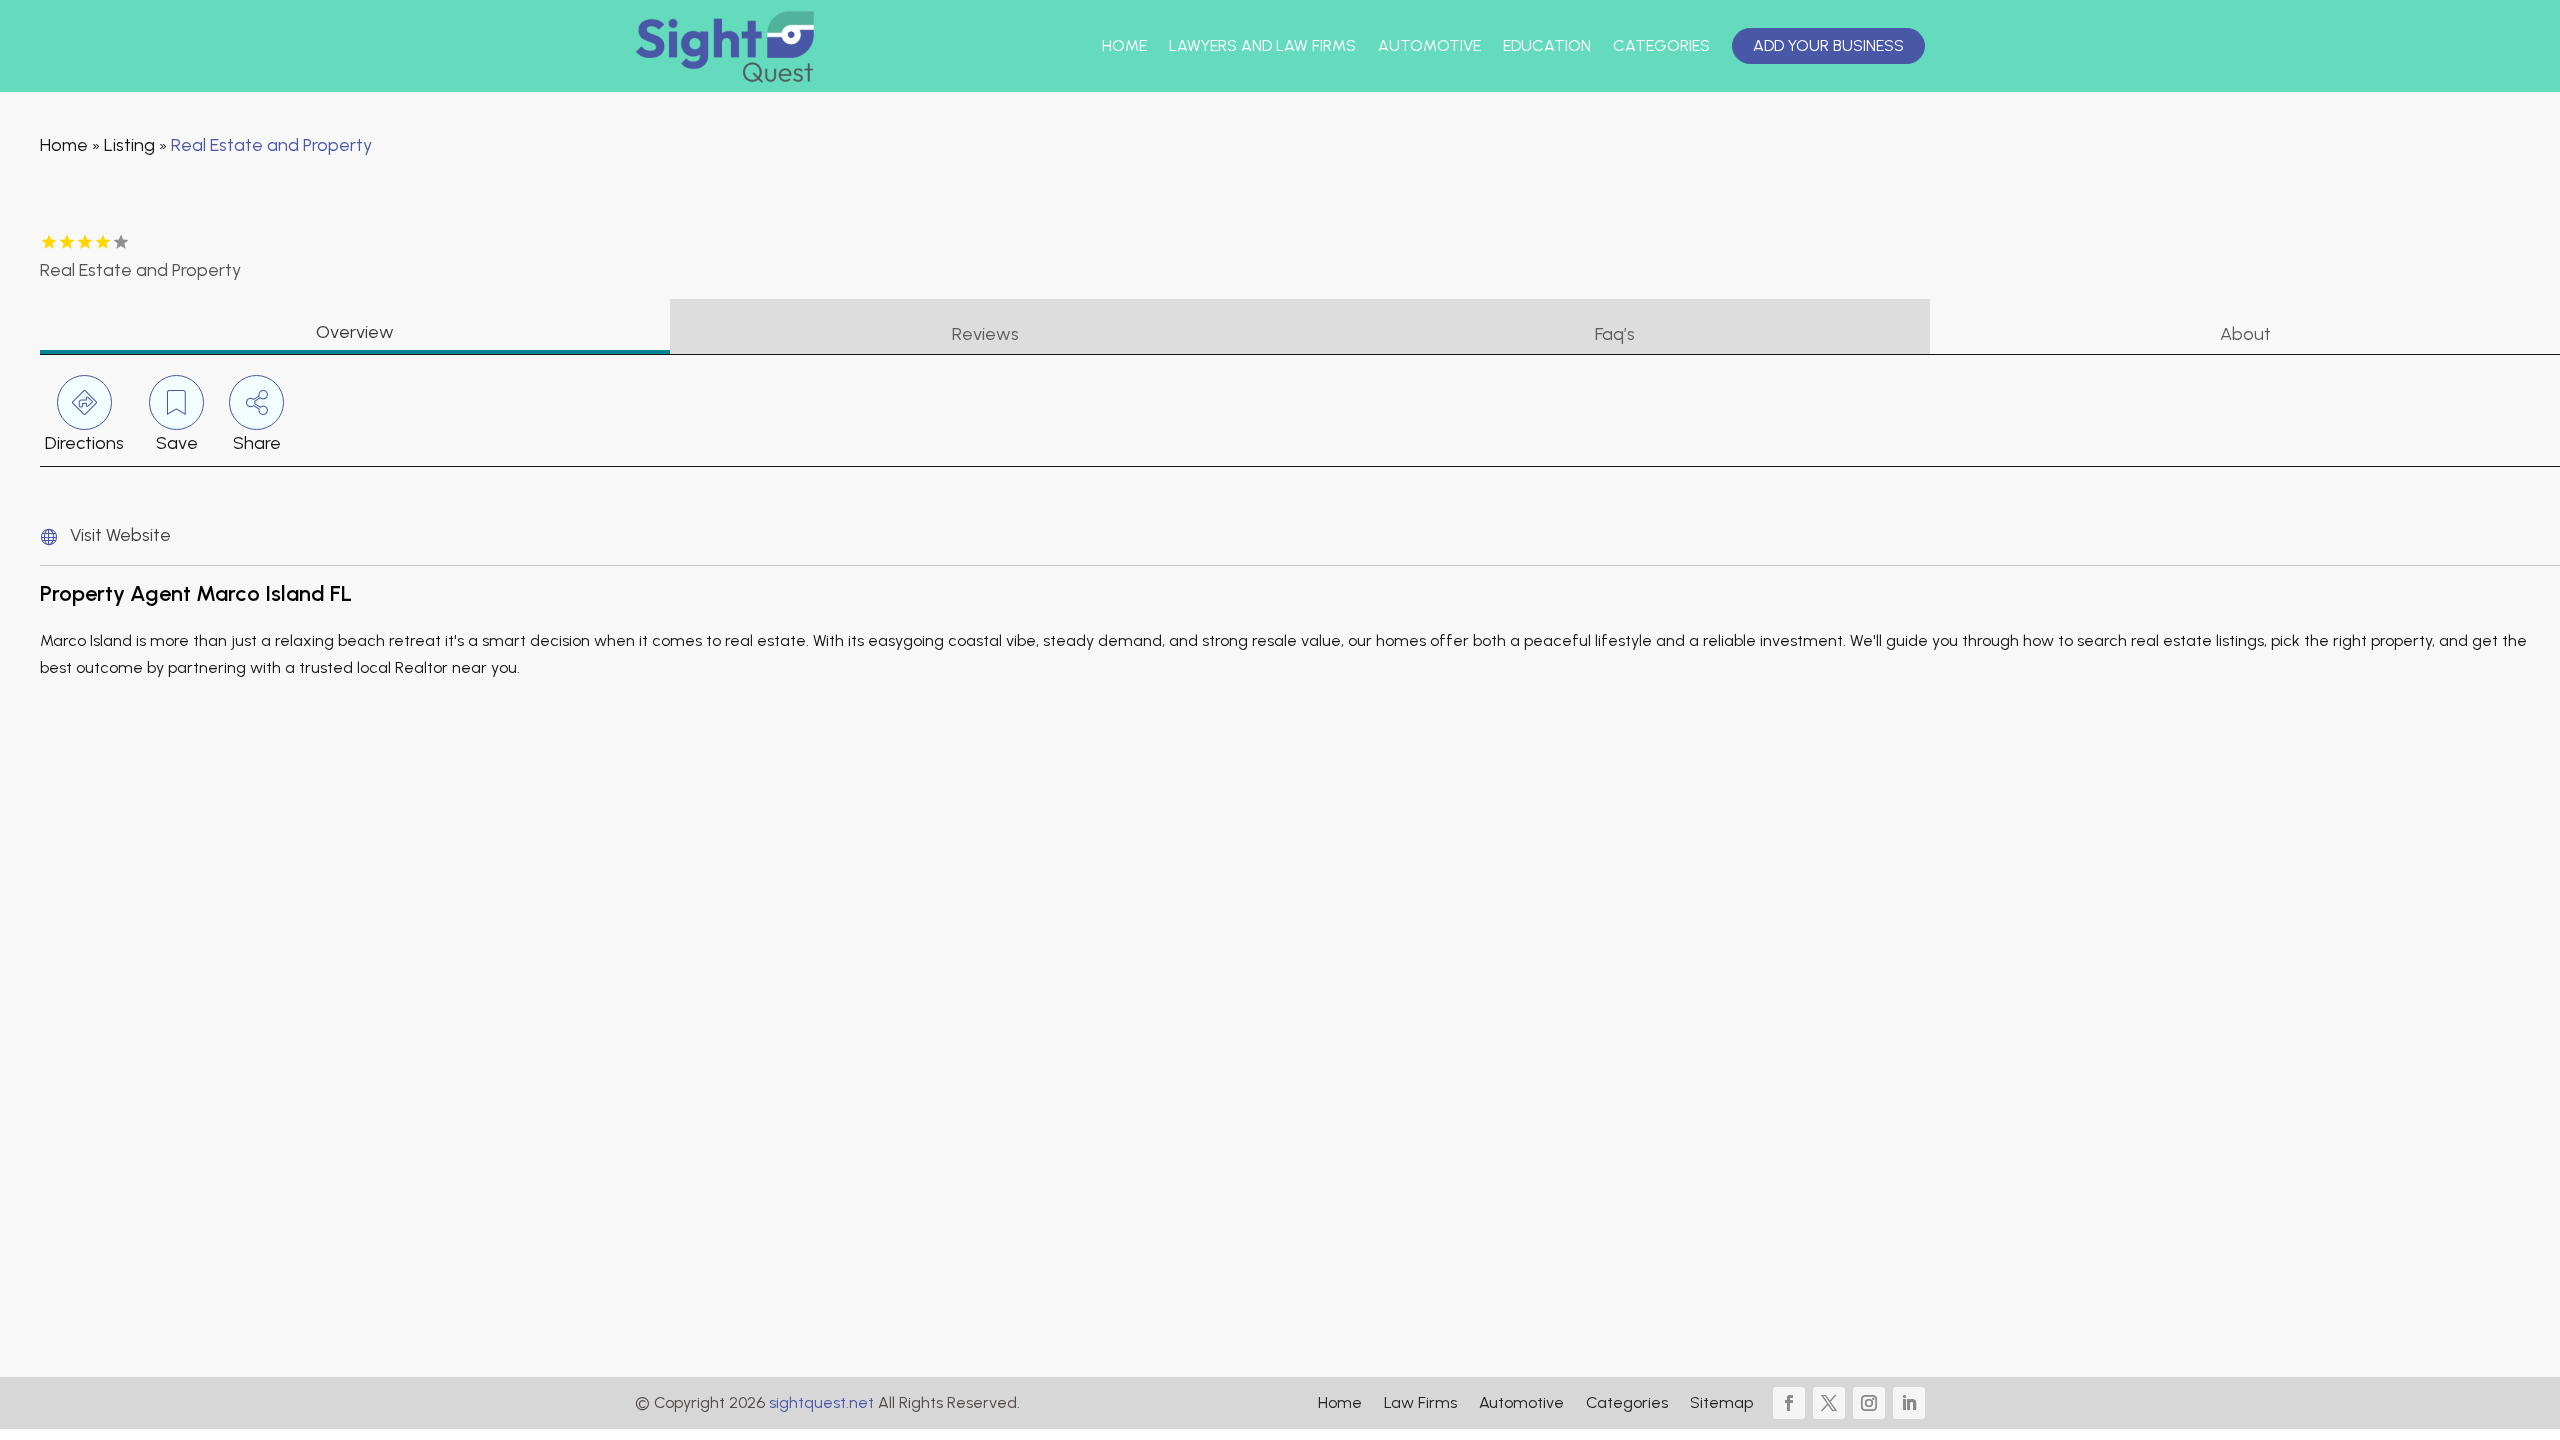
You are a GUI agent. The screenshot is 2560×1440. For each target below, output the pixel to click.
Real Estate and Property (271, 145)
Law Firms (1420, 1404)
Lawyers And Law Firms (1262, 45)
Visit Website (120, 535)
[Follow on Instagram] (1869, 1403)
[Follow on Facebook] (1789, 1403)
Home (1124, 45)
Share (257, 443)
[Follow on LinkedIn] (1909, 1403)
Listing (129, 145)
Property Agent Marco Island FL (196, 593)
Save (177, 443)
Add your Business (1828, 45)
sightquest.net (821, 1402)
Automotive (1429, 45)
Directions (84, 443)
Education (1547, 45)
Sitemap (1721, 1404)
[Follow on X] (1829, 1403)
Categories (1661, 45)
